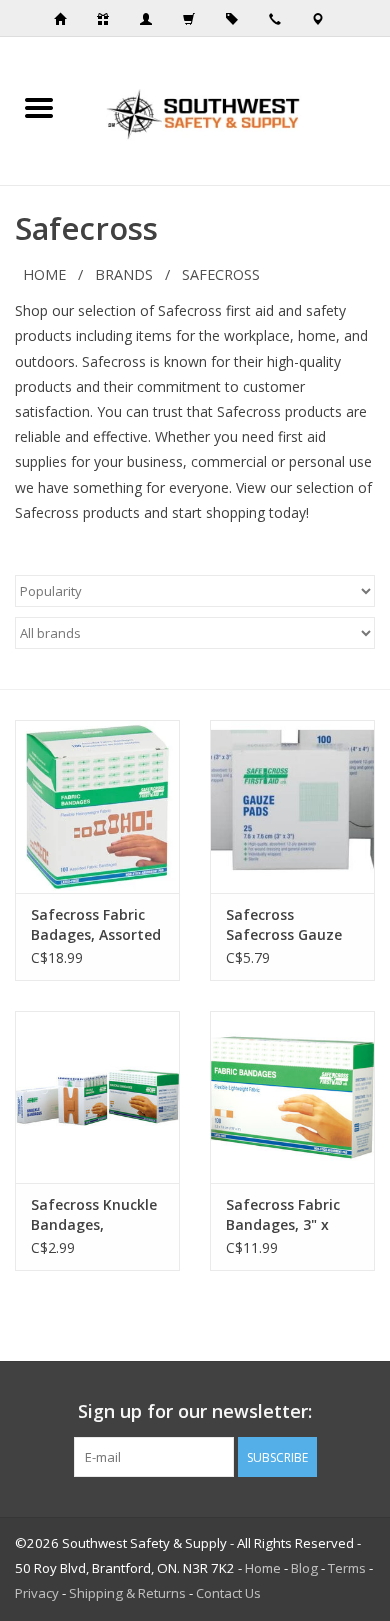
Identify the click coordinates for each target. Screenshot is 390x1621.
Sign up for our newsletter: (195, 1411)
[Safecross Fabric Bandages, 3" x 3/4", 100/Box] (292, 1097)
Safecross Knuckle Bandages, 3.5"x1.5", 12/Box (94, 1215)
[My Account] (152, 19)
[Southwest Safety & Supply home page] (66, 19)
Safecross (221, 274)
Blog (304, 1568)
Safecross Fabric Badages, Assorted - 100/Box (96, 925)
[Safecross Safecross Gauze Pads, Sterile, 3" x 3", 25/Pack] (292, 806)
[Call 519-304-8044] (281, 19)
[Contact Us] (324, 19)
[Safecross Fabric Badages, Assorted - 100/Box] (97, 806)
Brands (124, 274)
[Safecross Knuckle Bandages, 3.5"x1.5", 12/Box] (97, 1097)
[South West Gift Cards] (109, 19)
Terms (347, 1568)
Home (44, 274)
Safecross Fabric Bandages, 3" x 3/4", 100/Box (283, 1215)
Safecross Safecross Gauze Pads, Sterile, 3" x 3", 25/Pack (286, 925)
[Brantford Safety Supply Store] (234, 109)
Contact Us (228, 1593)
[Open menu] (39, 107)
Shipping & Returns (127, 1593)
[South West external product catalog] (238, 19)
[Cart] (195, 19)
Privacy (37, 1593)
